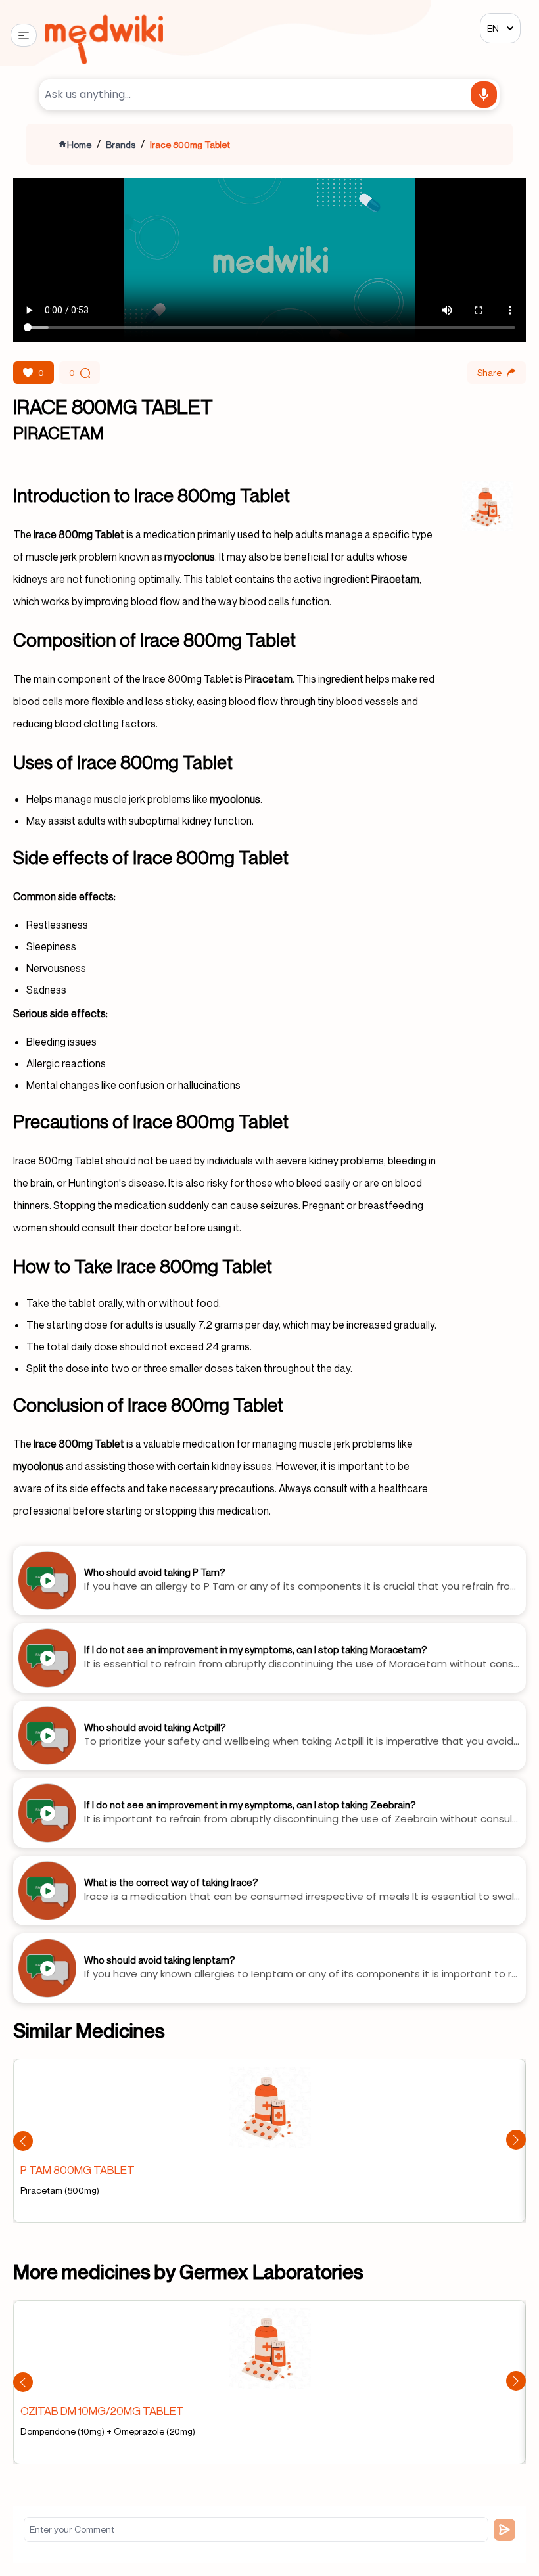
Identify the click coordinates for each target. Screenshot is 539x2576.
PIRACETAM (59, 433)
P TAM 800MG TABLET (78, 2170)
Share (489, 372)
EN (493, 28)
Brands (121, 144)
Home (79, 144)
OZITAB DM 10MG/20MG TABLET (102, 2411)
